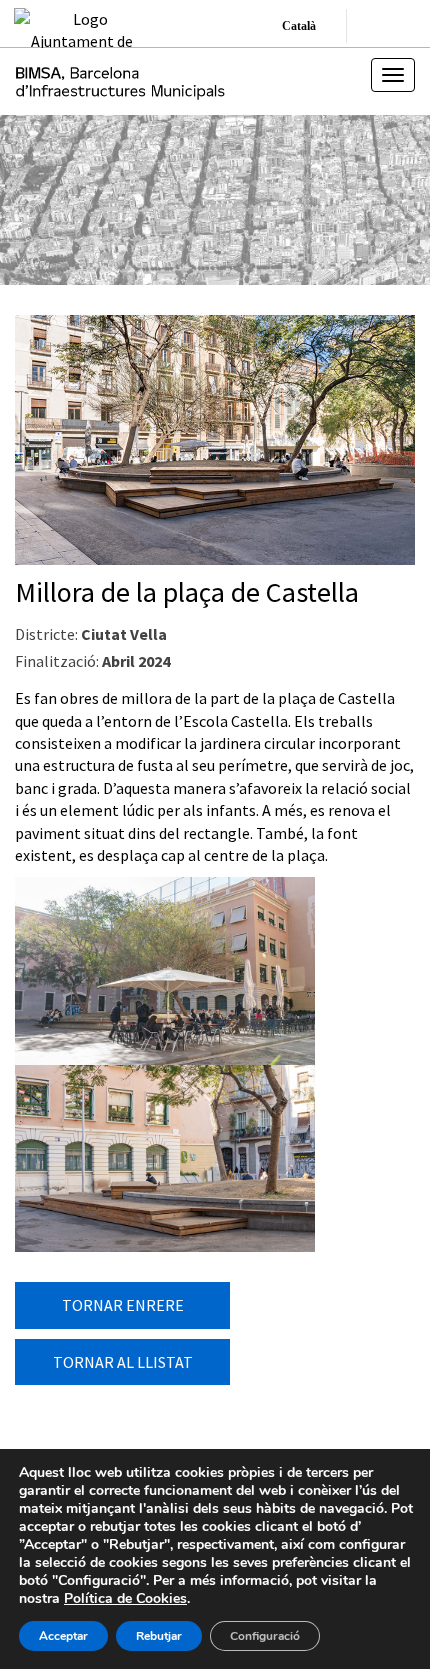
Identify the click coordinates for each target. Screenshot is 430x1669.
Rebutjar (159, 1636)
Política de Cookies (125, 1598)
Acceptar (63, 1636)
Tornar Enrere (123, 1305)
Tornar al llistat (123, 1362)
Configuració (265, 1636)
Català (299, 26)
